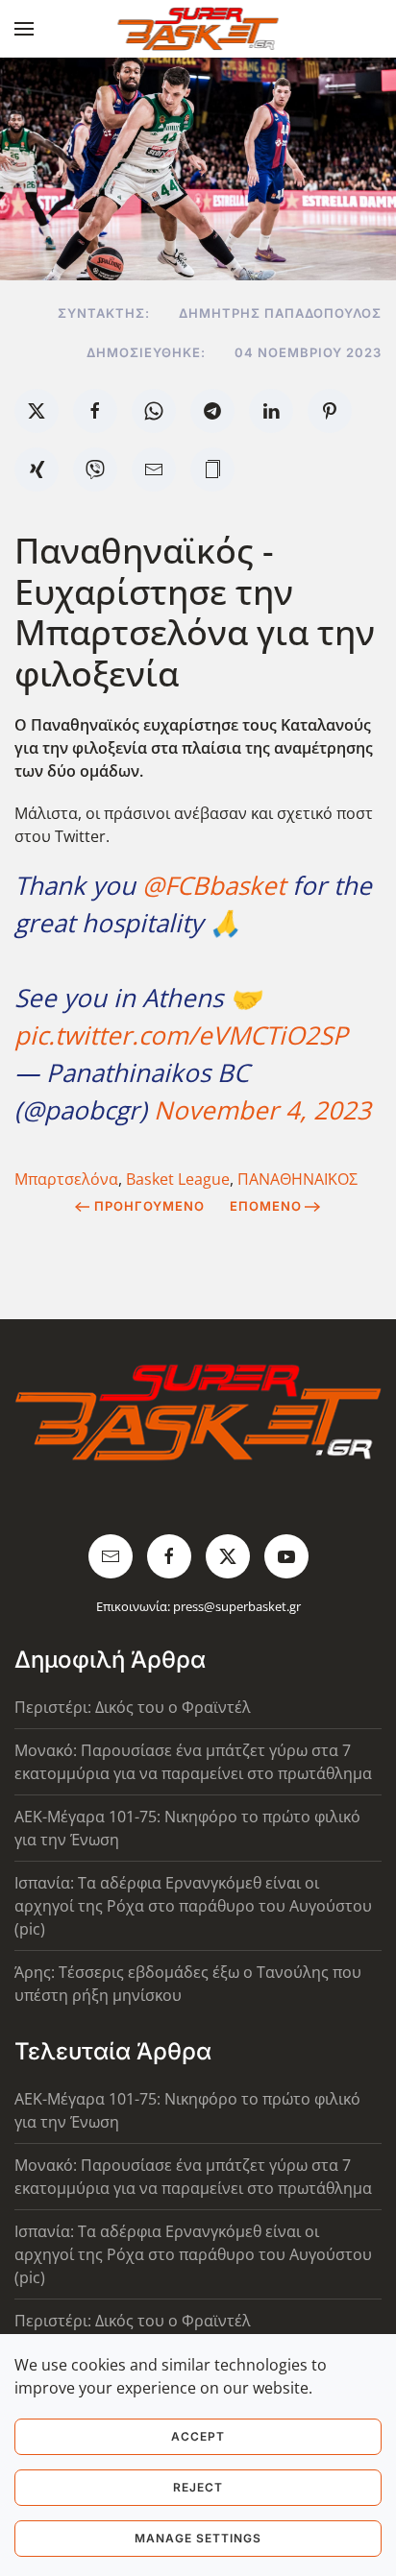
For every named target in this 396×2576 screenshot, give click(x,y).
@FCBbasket (214, 885)
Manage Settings (198, 2538)
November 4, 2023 (262, 1110)
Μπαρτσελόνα (66, 1179)
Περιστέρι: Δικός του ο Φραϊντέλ (133, 1707)
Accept (198, 2436)
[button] (24, 29)
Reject (198, 2487)
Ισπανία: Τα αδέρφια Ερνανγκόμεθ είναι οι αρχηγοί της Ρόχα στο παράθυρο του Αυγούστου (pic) (193, 1906)
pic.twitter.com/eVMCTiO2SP (181, 1035)
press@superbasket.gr (237, 1606)
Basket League (178, 1179)
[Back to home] (198, 29)
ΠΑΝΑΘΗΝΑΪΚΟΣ (297, 1179)
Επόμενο (266, 1206)
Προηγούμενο (149, 1206)
